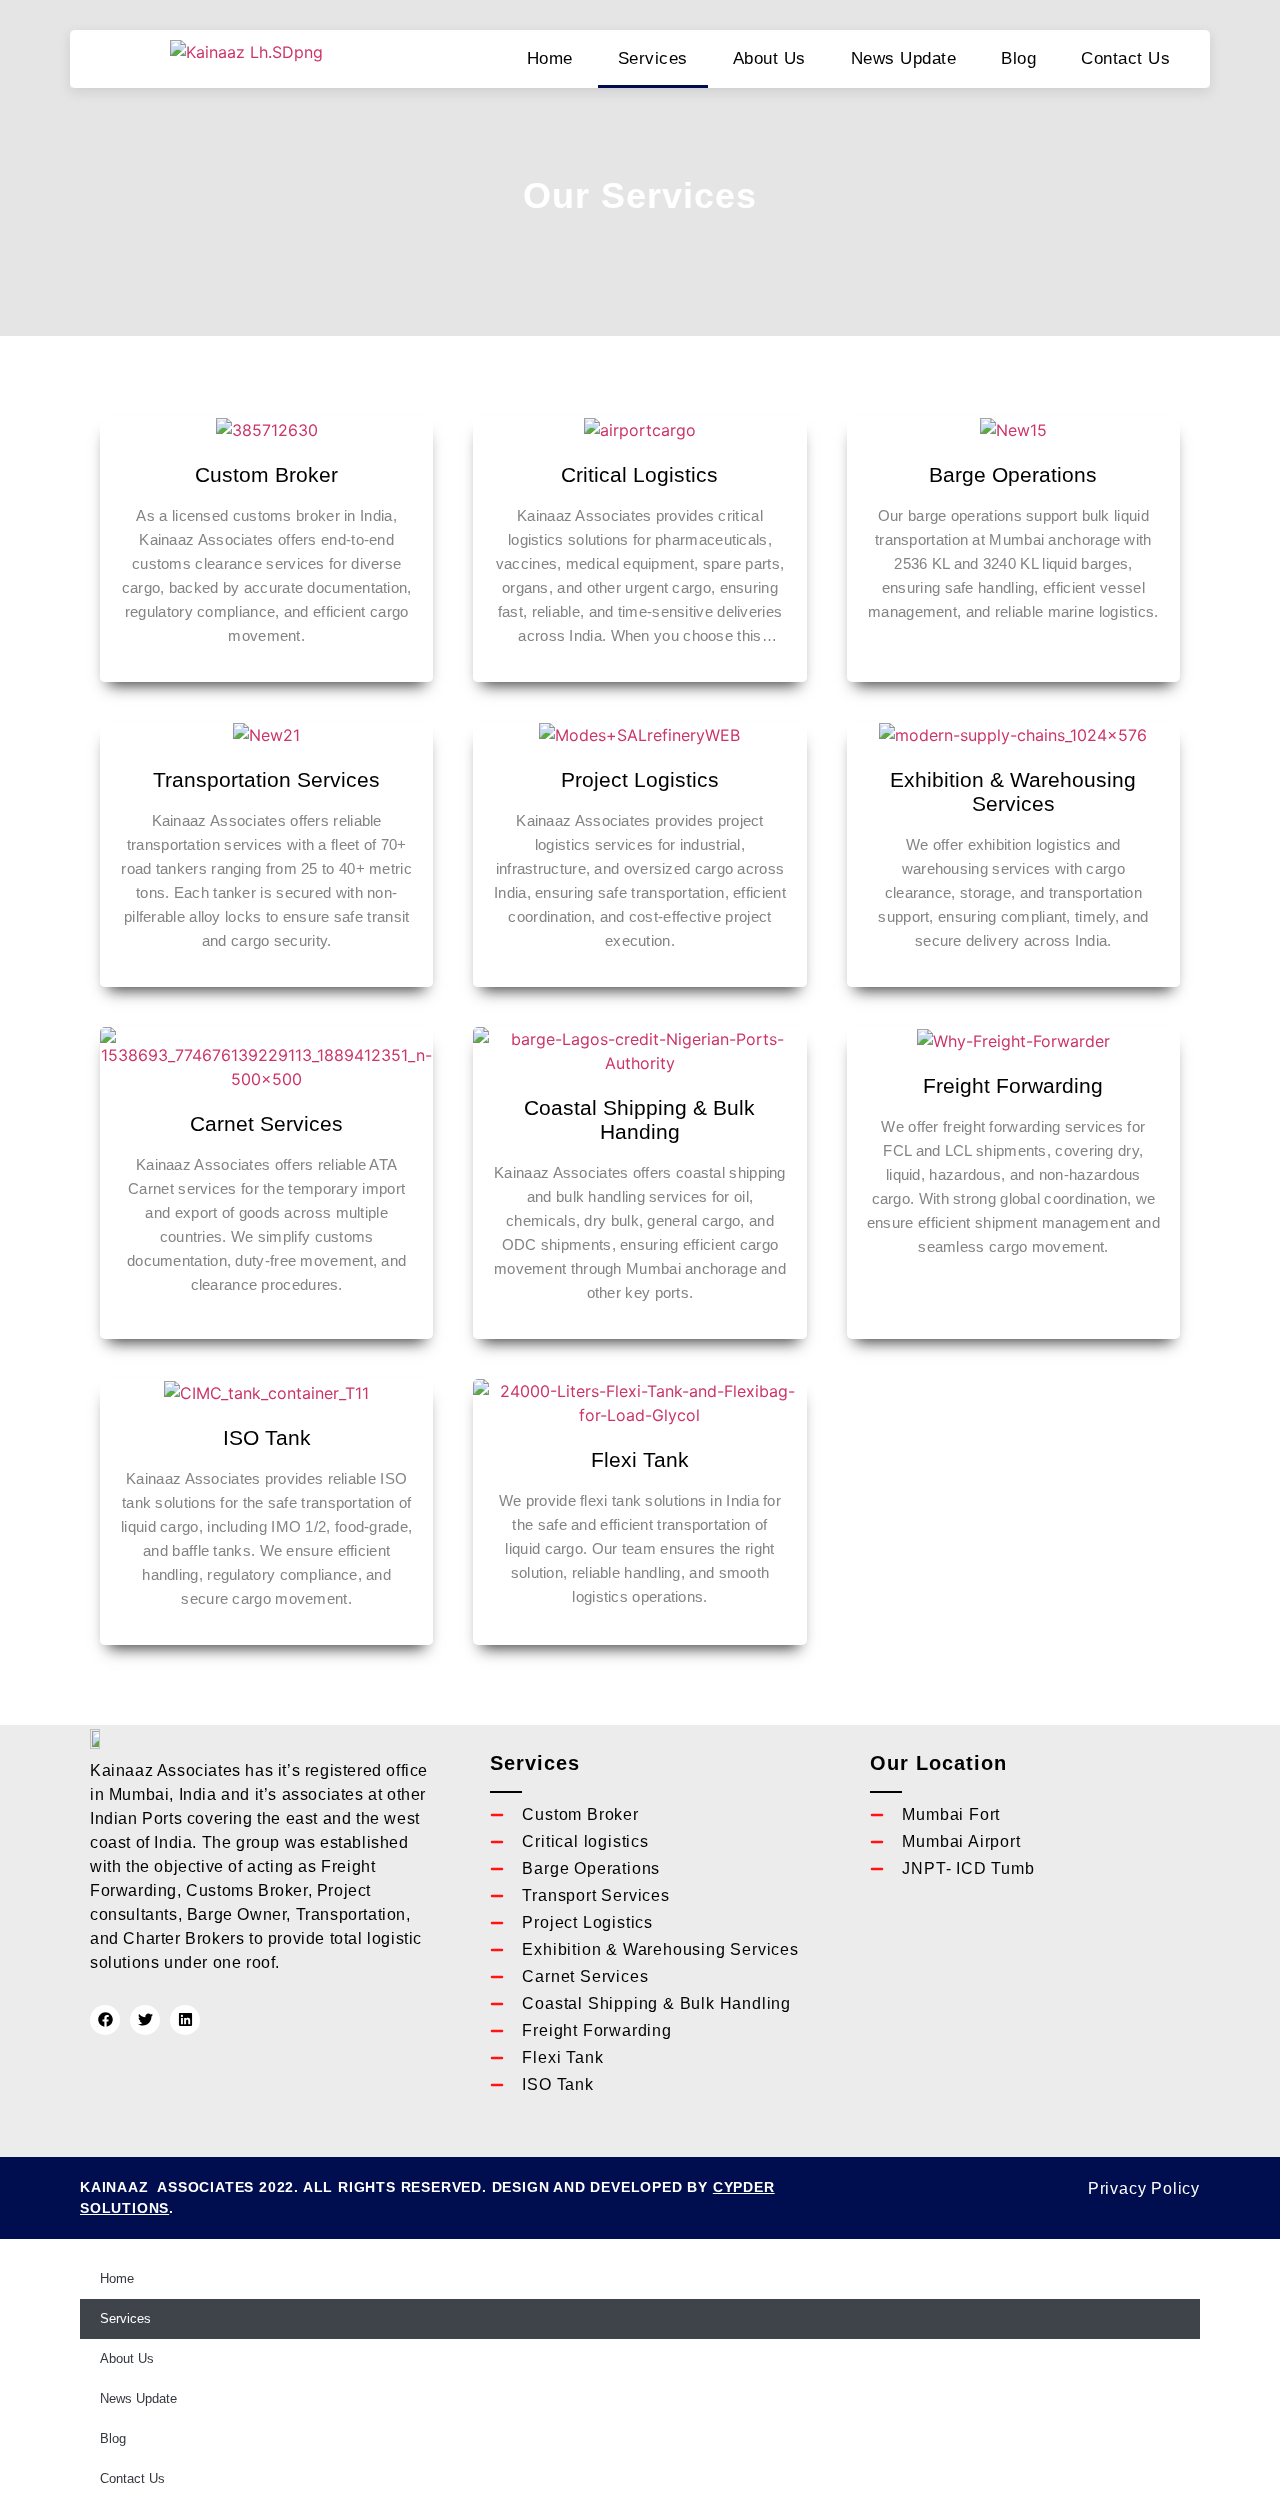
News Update (904, 58)
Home (550, 58)
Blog (1018, 58)
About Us (769, 58)
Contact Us (1125, 58)
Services (653, 58)
